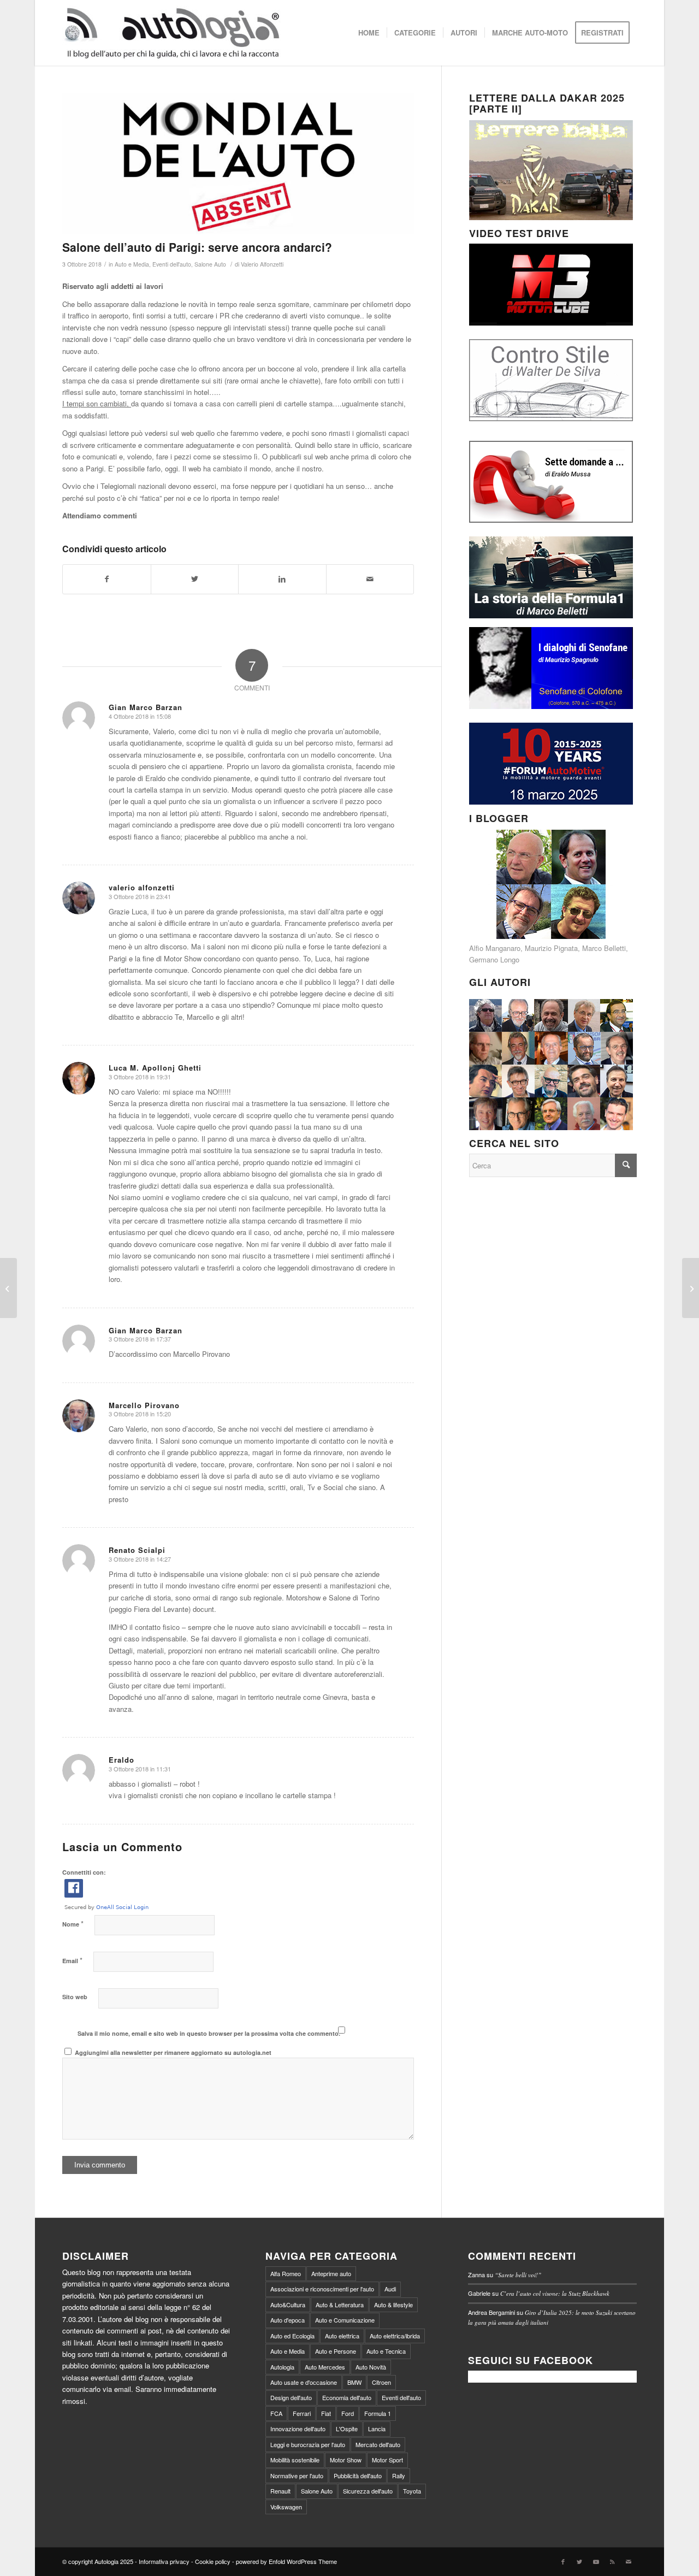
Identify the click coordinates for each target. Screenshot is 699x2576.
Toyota (412, 2491)
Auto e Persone (336, 2351)
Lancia (377, 2429)
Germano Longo (494, 959)
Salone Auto (210, 264)
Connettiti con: (84, 1872)
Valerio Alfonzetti (262, 264)
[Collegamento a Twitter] (579, 2561)
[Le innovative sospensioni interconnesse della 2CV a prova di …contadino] (8, 1288)
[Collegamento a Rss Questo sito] (612, 2561)
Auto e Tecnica (386, 2351)
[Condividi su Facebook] (107, 579)
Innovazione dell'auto (298, 2429)
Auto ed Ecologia (292, 2336)
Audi (390, 2289)
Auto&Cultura (288, 2305)
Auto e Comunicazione (345, 2320)
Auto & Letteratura (340, 2305)
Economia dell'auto (347, 2397)
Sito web (75, 1997)
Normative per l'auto (297, 2475)
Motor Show (346, 2460)
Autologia (282, 2367)
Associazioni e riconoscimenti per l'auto (322, 2289)
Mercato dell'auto (378, 2444)
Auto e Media (132, 264)
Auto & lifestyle (393, 2305)
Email (72, 1960)
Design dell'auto (291, 2397)
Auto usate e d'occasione (304, 2382)
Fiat (326, 2413)
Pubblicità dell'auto (358, 2475)
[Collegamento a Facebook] (563, 2561)
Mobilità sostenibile (295, 2460)
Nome (73, 1924)
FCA (276, 2413)
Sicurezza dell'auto (368, 2491)
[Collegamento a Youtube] (596, 2561)
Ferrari (302, 2413)
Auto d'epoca (288, 2320)
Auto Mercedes (325, 2367)
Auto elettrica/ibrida (395, 2336)
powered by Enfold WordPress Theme (286, 2561)
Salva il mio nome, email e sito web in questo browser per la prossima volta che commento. (209, 2033)
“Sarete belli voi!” (518, 2275)
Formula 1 (378, 2413)
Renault (280, 2491)
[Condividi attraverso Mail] (370, 579)
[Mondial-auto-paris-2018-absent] (238, 164)
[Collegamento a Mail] (629, 2561)
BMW (354, 2382)
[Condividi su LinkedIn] (282, 579)
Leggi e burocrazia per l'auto (308, 2444)
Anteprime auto (331, 2273)
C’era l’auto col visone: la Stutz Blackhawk (555, 2293)
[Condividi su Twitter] (195, 579)
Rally (399, 2475)
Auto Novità (371, 2367)
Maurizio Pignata (551, 948)
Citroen (381, 2382)
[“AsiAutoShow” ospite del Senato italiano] (691, 1288)
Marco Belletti (604, 948)
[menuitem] (369, 33)
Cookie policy (213, 2561)
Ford (348, 2413)
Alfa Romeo (286, 2273)
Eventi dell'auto (172, 264)
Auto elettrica (342, 2336)
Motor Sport (387, 2460)
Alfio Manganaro (495, 948)
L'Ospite (347, 2429)
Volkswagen (286, 2507)
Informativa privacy (164, 2561)
